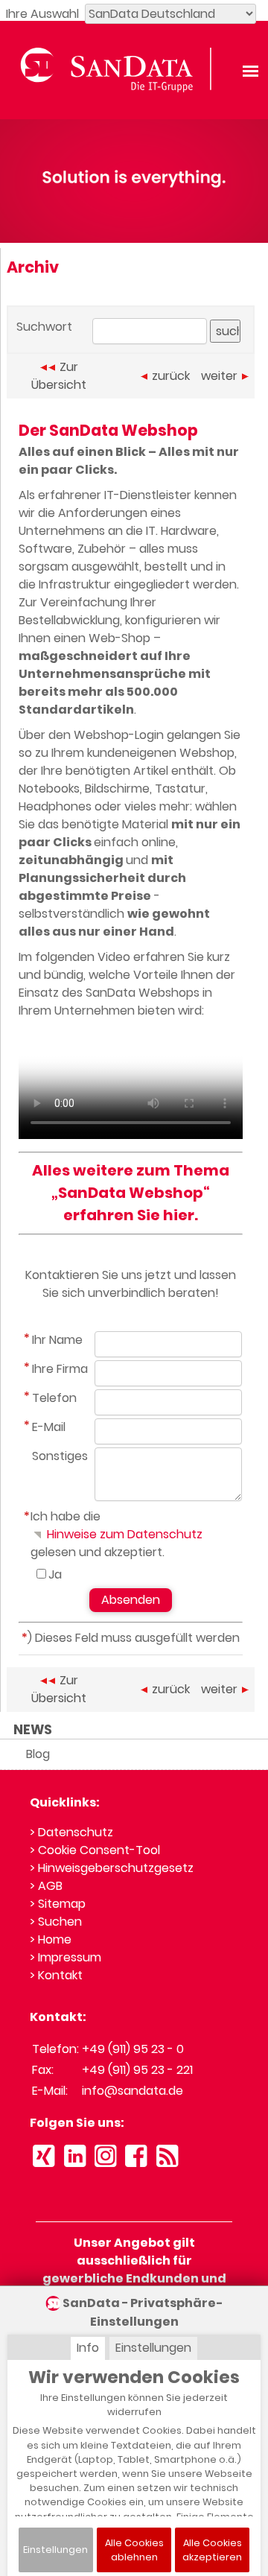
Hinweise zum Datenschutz (123, 1534)
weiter (219, 376)
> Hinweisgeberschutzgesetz (112, 1868)
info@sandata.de (133, 2091)
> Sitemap (58, 1904)
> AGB (46, 1886)
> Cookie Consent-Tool (95, 1850)
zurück (171, 376)
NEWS (33, 1730)
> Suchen (56, 1922)
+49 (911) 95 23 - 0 (133, 2049)
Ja (55, 1574)
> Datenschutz (71, 1832)
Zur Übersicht (59, 376)
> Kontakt (56, 1975)
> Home (51, 1939)
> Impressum (66, 1957)
